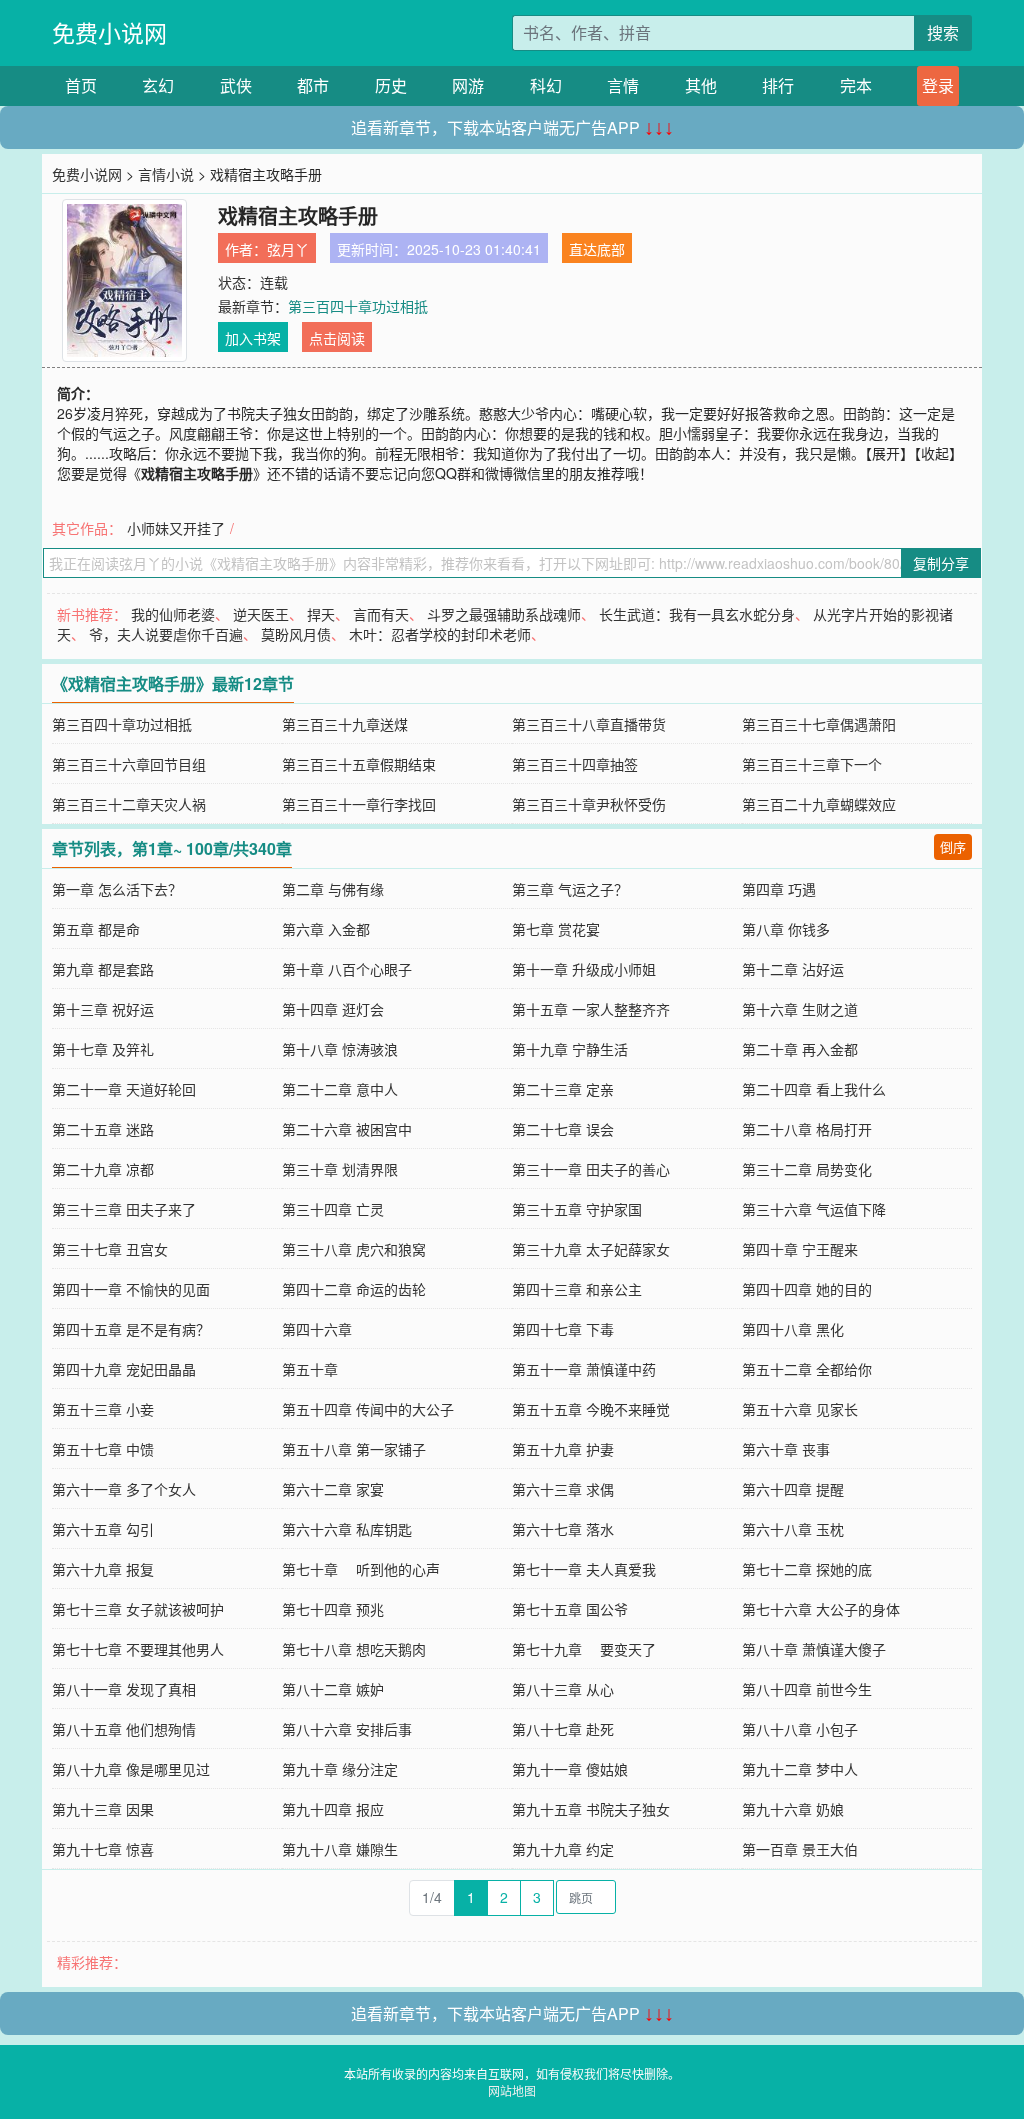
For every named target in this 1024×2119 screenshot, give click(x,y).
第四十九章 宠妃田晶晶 (124, 1369)
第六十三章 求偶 (563, 1489)
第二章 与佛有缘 (333, 889)
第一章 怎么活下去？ (117, 889)
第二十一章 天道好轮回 (124, 1089)
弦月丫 (288, 249)
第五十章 (310, 1369)
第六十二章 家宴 (333, 1489)
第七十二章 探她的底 (807, 1569)
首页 (81, 85)
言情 (623, 85)
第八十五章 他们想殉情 (124, 1729)
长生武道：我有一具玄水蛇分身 (697, 614)
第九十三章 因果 (103, 1809)
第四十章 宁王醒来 (800, 1249)
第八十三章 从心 (563, 1689)
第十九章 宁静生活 (570, 1049)
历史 (391, 85)
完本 (856, 85)
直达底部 (597, 249)
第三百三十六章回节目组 (129, 764)
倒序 (953, 846)
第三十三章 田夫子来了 (124, 1209)
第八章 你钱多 (786, 929)
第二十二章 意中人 (340, 1089)
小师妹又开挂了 (176, 528)
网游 (468, 85)
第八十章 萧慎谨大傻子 (814, 1649)
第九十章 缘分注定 (340, 1769)
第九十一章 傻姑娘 (570, 1769)
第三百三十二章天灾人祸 (129, 804)
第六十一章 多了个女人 (124, 1489)
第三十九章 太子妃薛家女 (591, 1249)
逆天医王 (261, 614)
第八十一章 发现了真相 (124, 1689)
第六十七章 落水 (563, 1529)
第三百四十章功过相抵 (358, 306)
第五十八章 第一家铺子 (354, 1449)
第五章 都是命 (96, 929)
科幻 (546, 85)
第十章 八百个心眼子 (347, 969)
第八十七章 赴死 (563, 1729)
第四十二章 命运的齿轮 (354, 1289)
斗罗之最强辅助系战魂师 (504, 614)
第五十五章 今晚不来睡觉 (591, 1409)
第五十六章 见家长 (800, 1409)
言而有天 (381, 614)
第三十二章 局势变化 (807, 1169)
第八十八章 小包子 (800, 1729)
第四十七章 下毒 (563, 1329)
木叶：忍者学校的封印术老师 (440, 634)
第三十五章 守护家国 (577, 1209)
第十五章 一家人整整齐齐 (591, 1009)
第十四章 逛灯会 (333, 1009)
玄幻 (158, 85)
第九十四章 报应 (333, 1809)
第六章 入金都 (326, 929)
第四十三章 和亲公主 (577, 1289)
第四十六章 (317, 1329)
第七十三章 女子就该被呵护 (138, 1609)
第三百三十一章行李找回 (359, 804)
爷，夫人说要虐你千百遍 (166, 634)
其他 (701, 85)
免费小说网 (109, 32)
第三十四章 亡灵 (333, 1209)
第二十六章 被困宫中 (347, 1129)
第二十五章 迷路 (103, 1129)
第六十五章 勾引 (103, 1529)
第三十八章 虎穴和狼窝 (354, 1249)
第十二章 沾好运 (793, 969)
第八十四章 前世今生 (807, 1689)
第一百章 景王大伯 (800, 1849)
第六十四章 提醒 (793, 1489)
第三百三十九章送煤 (345, 724)
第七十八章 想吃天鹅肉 (354, 1649)
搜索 (943, 32)
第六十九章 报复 (103, 1569)
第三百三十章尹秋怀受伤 (589, 804)
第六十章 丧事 (786, 1449)
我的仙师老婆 (173, 614)
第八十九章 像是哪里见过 (131, 1769)
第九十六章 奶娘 (793, 1809)
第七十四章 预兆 (333, 1609)
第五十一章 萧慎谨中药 (584, 1369)
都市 (313, 85)
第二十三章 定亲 (563, 1089)
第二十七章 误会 (563, 1129)
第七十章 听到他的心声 (361, 1569)
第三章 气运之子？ (570, 889)
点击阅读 (337, 338)
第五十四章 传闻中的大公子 (368, 1409)
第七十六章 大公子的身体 (821, 1609)
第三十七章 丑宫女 (110, 1249)
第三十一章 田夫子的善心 (591, 1169)
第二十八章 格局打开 (807, 1129)
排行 (778, 85)
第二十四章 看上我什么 (814, 1089)
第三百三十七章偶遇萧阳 (819, 724)
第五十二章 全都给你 (807, 1369)
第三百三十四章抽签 (575, 764)
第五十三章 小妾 (103, 1409)
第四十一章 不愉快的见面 (131, 1289)
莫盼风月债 (296, 634)
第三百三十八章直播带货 (589, 724)
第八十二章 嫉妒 (333, 1689)
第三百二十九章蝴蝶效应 (819, 804)
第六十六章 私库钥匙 (347, 1529)
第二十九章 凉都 (103, 1169)
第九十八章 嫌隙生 (340, 1849)
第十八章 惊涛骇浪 (340, 1049)
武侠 (236, 85)
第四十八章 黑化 (793, 1329)
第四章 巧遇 (779, 889)
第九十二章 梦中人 (800, 1769)
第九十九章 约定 (563, 1849)
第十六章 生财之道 (800, 1009)
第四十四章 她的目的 (807, 1289)
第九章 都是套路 (103, 969)
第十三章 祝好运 (103, 1009)
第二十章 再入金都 (800, 1049)
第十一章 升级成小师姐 (584, 969)
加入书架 (253, 338)
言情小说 (166, 174)
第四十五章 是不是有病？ (131, 1329)
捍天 (321, 614)
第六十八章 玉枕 (793, 1529)
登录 (938, 85)
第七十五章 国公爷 (570, 1609)
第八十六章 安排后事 (347, 1729)
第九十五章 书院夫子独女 (591, 1809)
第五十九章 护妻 (563, 1449)
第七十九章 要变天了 (584, 1649)
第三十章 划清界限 (340, 1169)
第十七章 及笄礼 (103, 1049)
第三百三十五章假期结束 (359, 764)
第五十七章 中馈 (103, 1449)
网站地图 (512, 2090)
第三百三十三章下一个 (812, 764)
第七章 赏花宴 (556, 929)
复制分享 (941, 563)
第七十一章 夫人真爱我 (584, 1569)
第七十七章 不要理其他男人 (138, 1649)
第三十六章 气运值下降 (814, 1209)
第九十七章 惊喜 (103, 1849)
